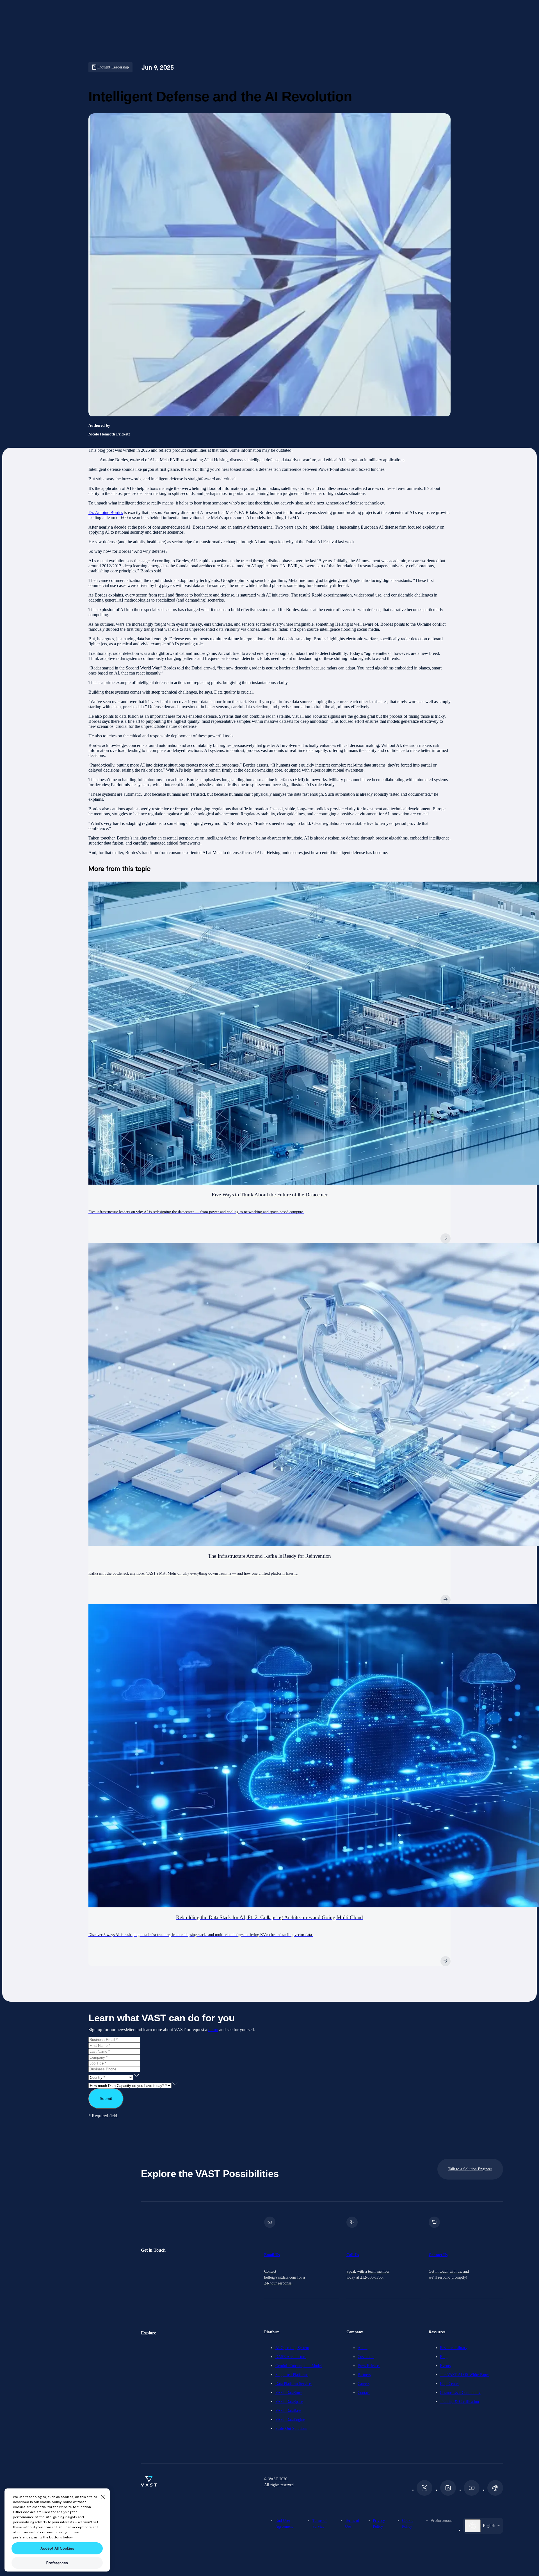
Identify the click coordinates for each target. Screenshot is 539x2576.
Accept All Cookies (57, 2548)
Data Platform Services (294, 2384)
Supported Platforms (292, 2375)
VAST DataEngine (290, 2420)
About (363, 2348)
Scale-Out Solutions (291, 2429)
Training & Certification (459, 2402)
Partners (364, 2375)
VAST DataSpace (289, 2402)
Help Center (449, 2384)
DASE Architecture (291, 2357)
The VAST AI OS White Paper (464, 2375)
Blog (444, 2357)
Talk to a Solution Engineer (470, 2169)
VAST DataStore (289, 2393)
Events (445, 2366)
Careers (364, 2384)
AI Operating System (292, 2348)
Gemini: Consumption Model (299, 2366)
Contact (364, 2393)
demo (213, 2030)
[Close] (103, 2497)
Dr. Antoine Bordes (106, 512)
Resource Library (454, 2348)
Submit (106, 2098)
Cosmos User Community (460, 2393)
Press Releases (369, 2366)
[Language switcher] (473, 2526)
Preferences (441, 2520)
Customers (366, 2357)
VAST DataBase (288, 2411)
